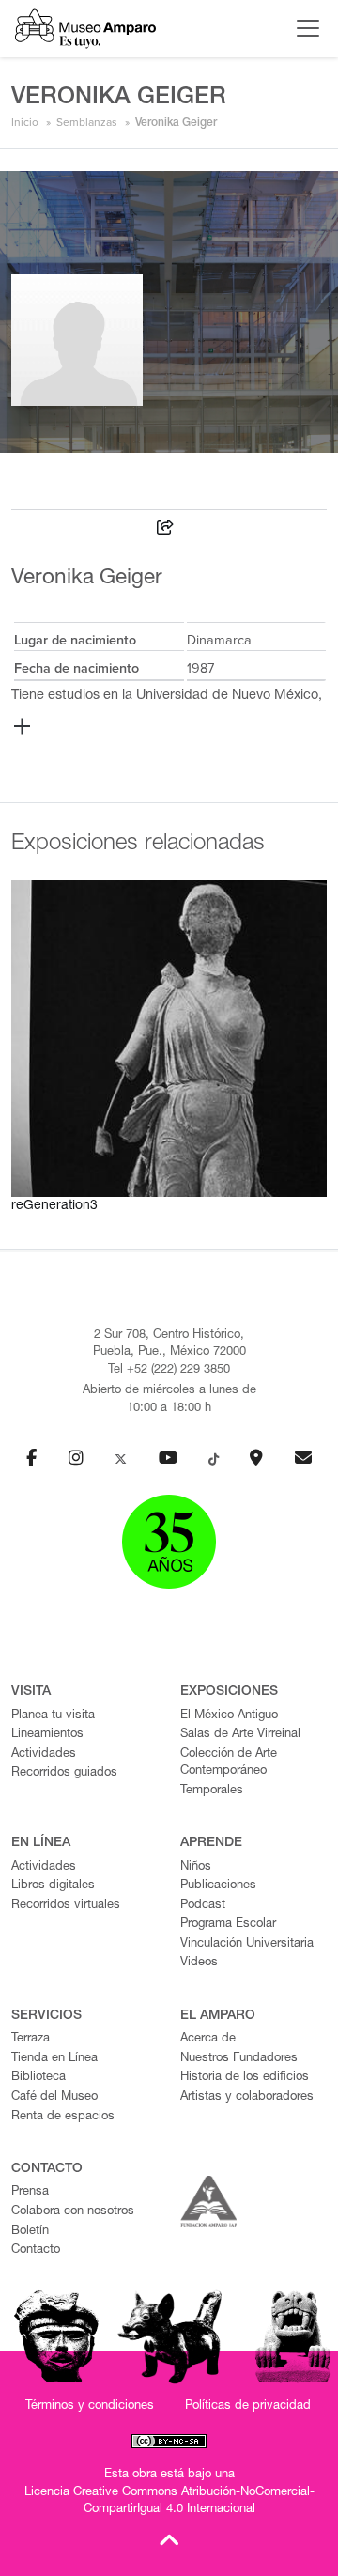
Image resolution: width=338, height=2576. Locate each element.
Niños (196, 1867)
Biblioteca (38, 2078)
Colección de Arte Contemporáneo (229, 1763)
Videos (199, 1963)
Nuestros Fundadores (239, 2059)
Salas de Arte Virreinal (240, 1735)
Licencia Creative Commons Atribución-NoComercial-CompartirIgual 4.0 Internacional (169, 2502)
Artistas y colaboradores (247, 2097)
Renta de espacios (63, 2117)
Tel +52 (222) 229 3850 (169, 1370)
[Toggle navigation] (303, 28)
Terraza (31, 2039)
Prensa (30, 2192)
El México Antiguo (229, 1716)
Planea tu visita (53, 1716)
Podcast (203, 1906)
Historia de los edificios (245, 2078)
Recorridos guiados (64, 1773)
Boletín (30, 2232)
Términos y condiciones (90, 2406)
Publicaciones (218, 1886)
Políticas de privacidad (248, 2406)
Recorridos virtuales (66, 1906)
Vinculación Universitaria (247, 1944)
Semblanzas (87, 122)
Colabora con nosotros (73, 2212)
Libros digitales (53, 1886)
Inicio (25, 122)
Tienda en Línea (54, 2059)
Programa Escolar (228, 1924)
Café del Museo (54, 2097)
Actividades (44, 1754)
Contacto (36, 2250)
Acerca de (208, 2039)
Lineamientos (47, 1735)
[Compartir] (165, 530)
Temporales (212, 1791)
